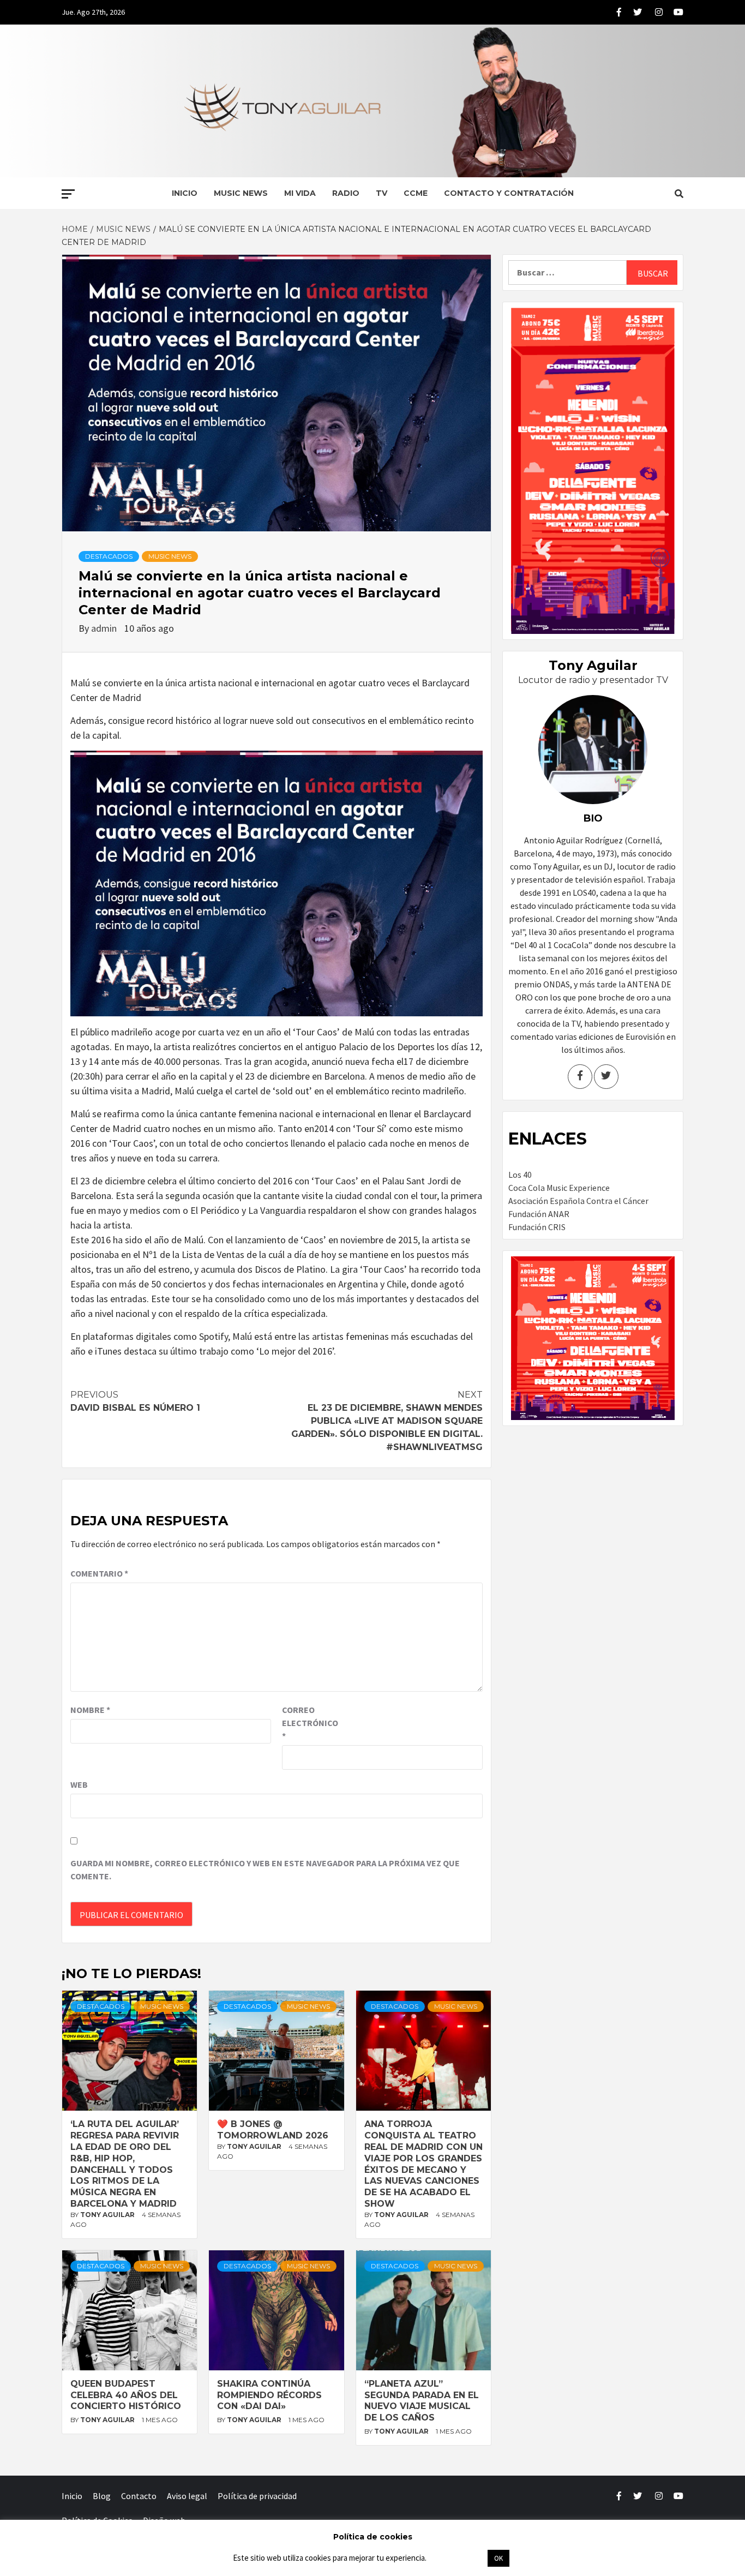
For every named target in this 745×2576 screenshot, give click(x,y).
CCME (416, 193)
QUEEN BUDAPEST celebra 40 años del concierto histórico (126, 2395)
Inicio (185, 193)
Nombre (90, 1710)
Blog (102, 2496)
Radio (346, 193)
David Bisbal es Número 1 (135, 1401)
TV (381, 193)
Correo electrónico (309, 1723)
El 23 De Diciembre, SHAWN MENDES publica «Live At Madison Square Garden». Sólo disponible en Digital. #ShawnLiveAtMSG (387, 1421)
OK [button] (498, 2558)
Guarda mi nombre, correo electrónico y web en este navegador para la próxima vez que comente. (265, 1870)
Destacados (109, 556)
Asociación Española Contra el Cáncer (578, 1201)
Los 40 (520, 1175)
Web (79, 1784)
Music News (241, 193)
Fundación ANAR (539, 1214)
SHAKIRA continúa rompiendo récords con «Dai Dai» (269, 2395)
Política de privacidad (257, 2496)
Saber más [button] (456, 2558)
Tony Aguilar (108, 2215)
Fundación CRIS (537, 1227)
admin (105, 628)
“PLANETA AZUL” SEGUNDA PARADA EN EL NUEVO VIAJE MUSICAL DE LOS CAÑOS (422, 2401)
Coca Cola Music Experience (559, 1188)
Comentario (99, 1573)
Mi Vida (300, 193)
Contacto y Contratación (509, 193)
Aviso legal (187, 2496)
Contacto (139, 2496)
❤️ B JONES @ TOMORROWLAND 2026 (273, 2130)
